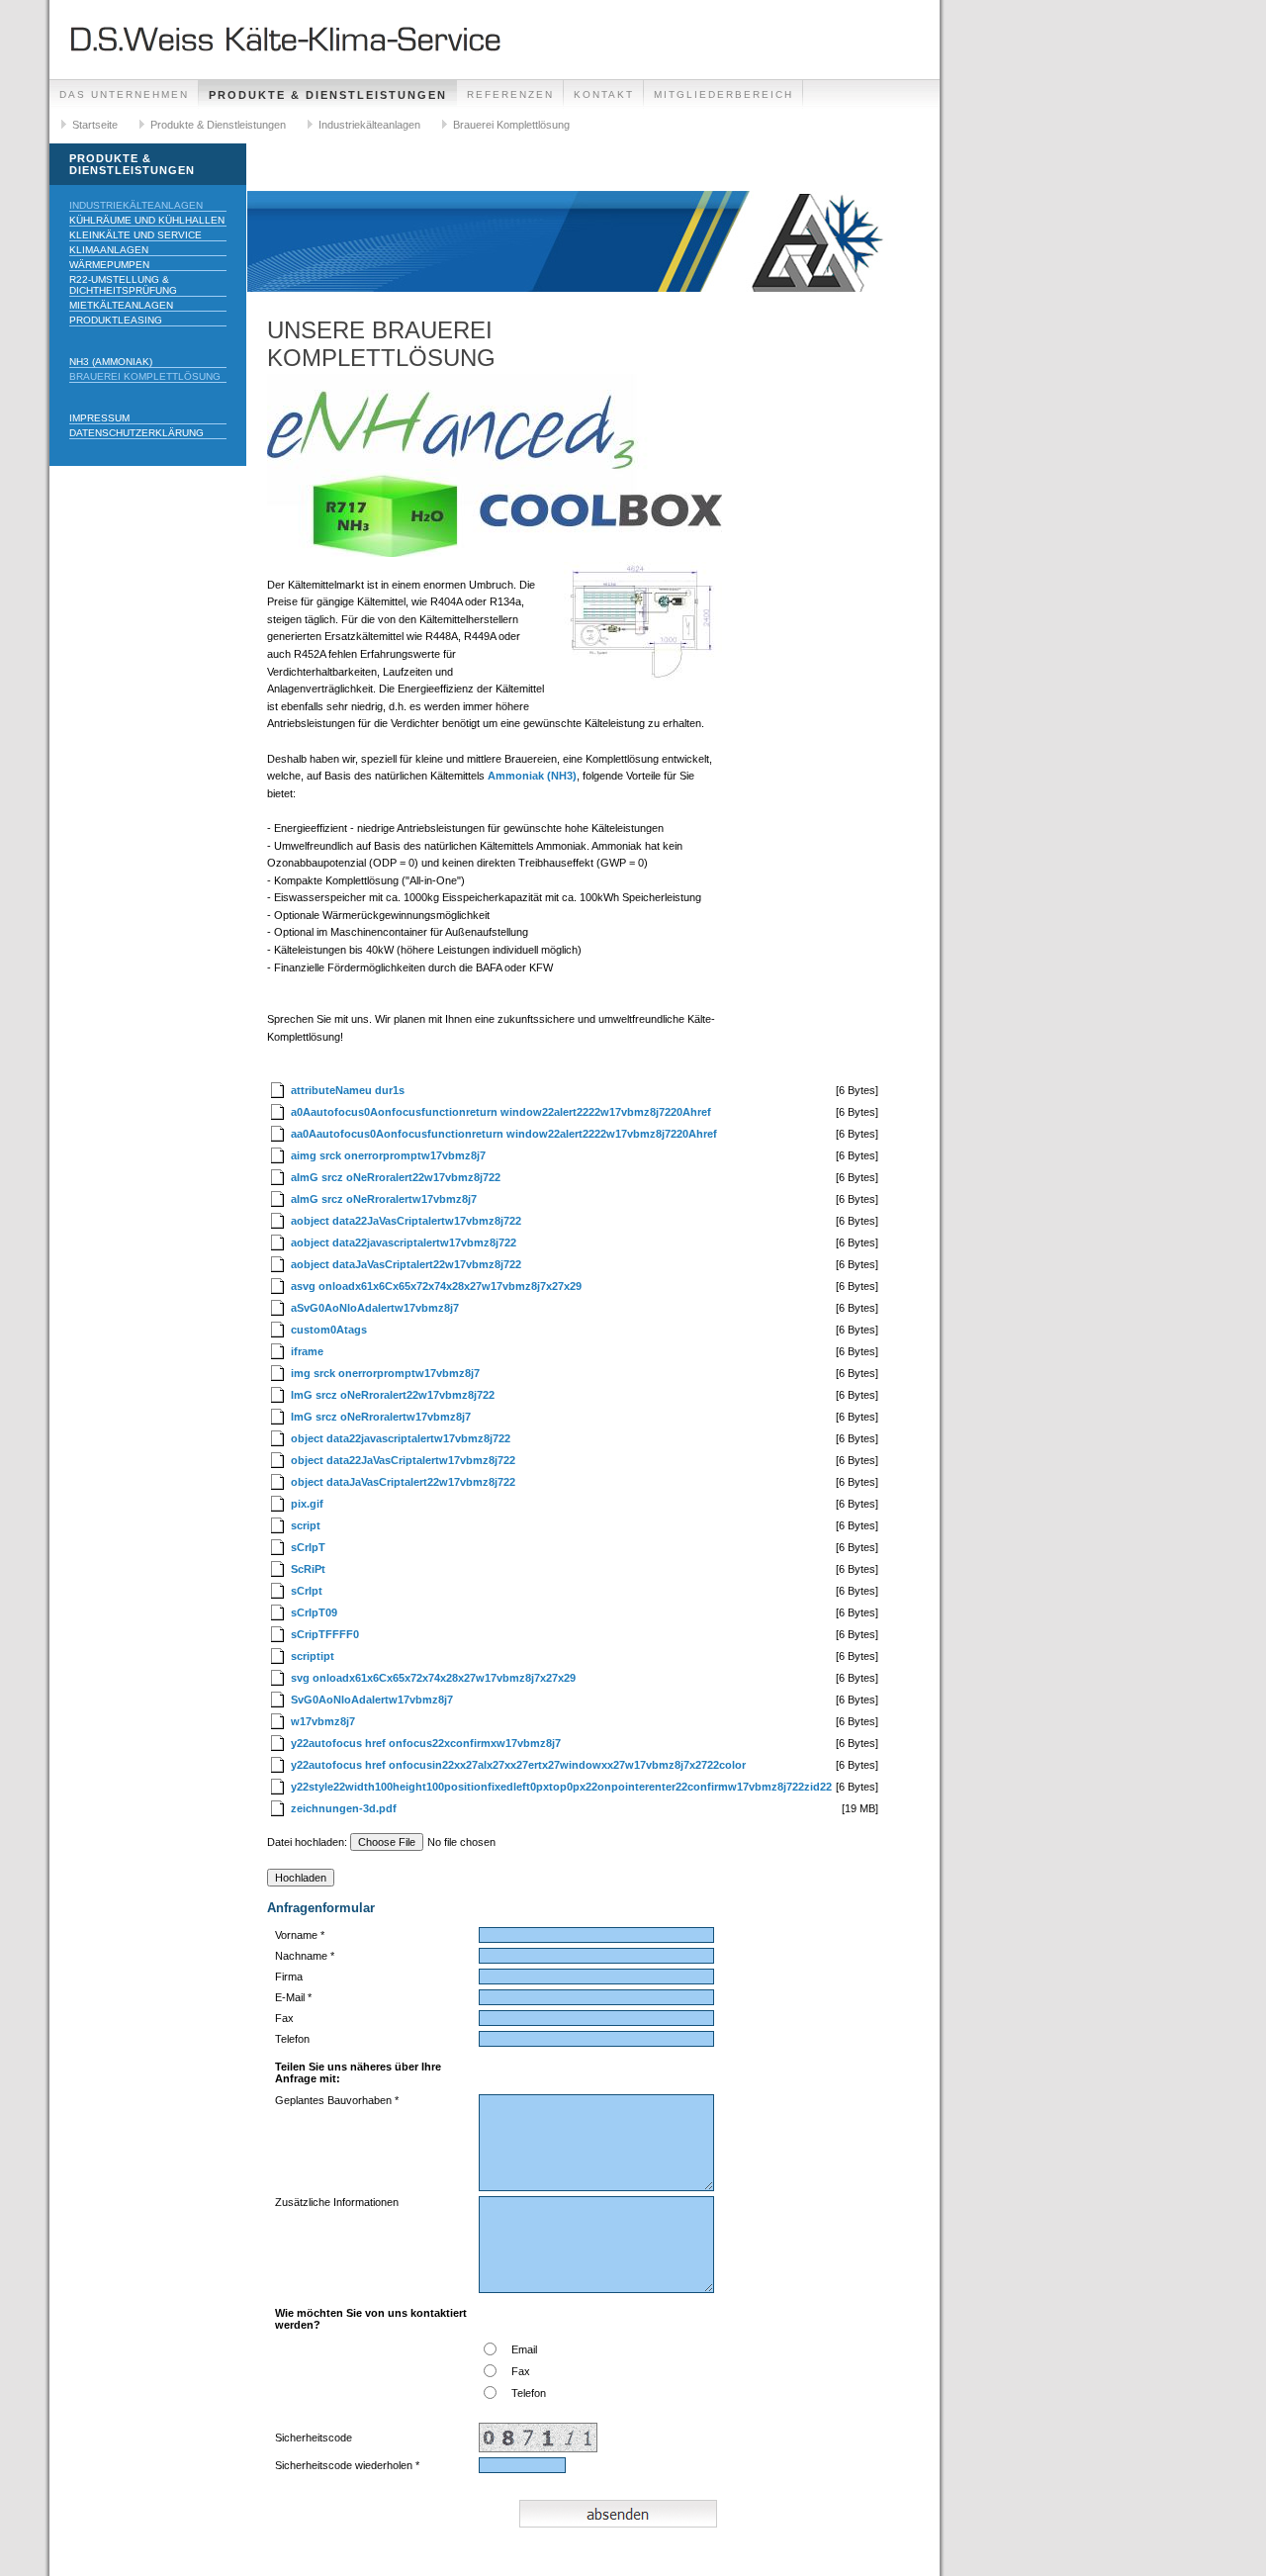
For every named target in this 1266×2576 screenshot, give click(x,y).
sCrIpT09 (314, 1612)
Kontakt (604, 94)
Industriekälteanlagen (369, 125)
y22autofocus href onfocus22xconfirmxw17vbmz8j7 (426, 1743)
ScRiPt (308, 1569)
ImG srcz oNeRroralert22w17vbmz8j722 (393, 1395)
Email (524, 2349)
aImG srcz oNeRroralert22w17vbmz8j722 (396, 1177)
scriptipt (313, 1656)
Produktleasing (116, 320)
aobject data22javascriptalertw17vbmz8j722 (404, 1242)
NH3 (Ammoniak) (111, 362)
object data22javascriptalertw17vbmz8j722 (401, 1438)
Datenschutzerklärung (136, 433)
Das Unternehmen (124, 94)
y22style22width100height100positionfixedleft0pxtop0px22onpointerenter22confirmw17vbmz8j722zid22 (561, 1787)
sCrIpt (307, 1591)
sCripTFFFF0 (325, 1634)
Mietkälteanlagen (121, 305)
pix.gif (307, 1504)
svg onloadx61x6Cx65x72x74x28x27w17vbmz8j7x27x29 (433, 1678)
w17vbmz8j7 (323, 1721)
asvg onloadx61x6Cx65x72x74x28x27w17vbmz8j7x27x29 (436, 1286)
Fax (521, 2371)
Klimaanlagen (109, 250)
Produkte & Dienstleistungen (328, 95)
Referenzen (510, 94)
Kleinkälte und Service (136, 235)
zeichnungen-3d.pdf (344, 1808)
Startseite (95, 125)
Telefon (529, 2393)
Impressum (99, 418)
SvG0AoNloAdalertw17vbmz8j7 (372, 1700)
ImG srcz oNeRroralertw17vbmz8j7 (381, 1417)
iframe (307, 1351)
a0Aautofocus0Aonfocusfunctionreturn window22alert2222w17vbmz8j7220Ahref (501, 1112)
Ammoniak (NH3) (532, 776)
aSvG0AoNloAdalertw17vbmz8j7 (375, 1308)
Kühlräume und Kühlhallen (147, 220)
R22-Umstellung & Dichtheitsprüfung (123, 285)
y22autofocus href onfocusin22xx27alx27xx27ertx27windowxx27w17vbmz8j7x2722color (518, 1765)
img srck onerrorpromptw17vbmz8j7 (385, 1373)
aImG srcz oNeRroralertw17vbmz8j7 (384, 1199)
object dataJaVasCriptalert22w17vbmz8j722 (403, 1482)
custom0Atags (329, 1330)
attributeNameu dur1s (348, 1090)
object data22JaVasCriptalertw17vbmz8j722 (403, 1460)
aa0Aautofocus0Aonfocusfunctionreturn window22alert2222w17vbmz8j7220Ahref (504, 1134)
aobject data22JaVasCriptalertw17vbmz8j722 (406, 1221)
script (306, 1525)
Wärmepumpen (109, 265)
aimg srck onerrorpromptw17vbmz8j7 (388, 1155)
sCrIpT (308, 1547)
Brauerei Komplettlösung (511, 125)
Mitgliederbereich (723, 94)
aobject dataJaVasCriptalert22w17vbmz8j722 (406, 1264)
